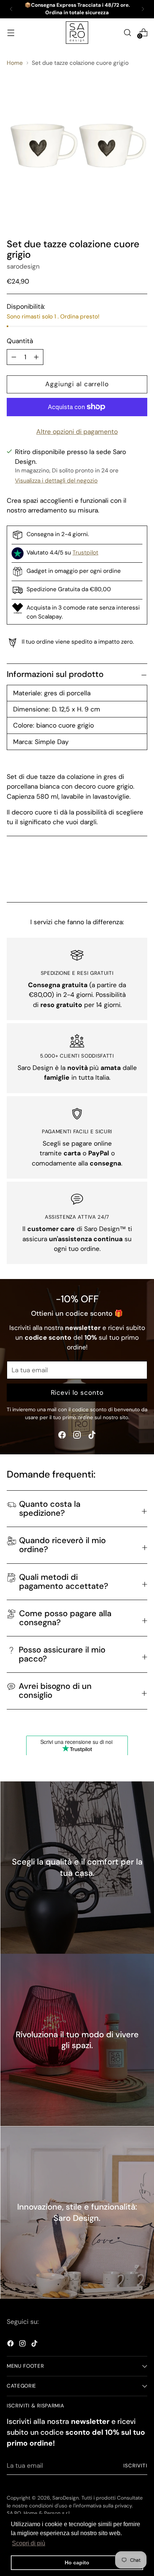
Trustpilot (85, 553)
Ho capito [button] (77, 2563)
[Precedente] (11, 9)
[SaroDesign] (77, 33)
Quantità (20, 341)
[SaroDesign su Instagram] (77, 1436)
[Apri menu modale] (11, 32)
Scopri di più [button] (29, 2543)
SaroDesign (66, 2498)
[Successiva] (143, 9)
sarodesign (23, 266)
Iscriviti (135, 2466)
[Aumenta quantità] (14, 357)
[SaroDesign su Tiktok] (92, 1436)
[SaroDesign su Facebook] (62, 1436)
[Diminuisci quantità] (36, 357)
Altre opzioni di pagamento (77, 432)
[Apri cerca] (127, 32)
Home (15, 63)
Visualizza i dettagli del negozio (56, 481)
